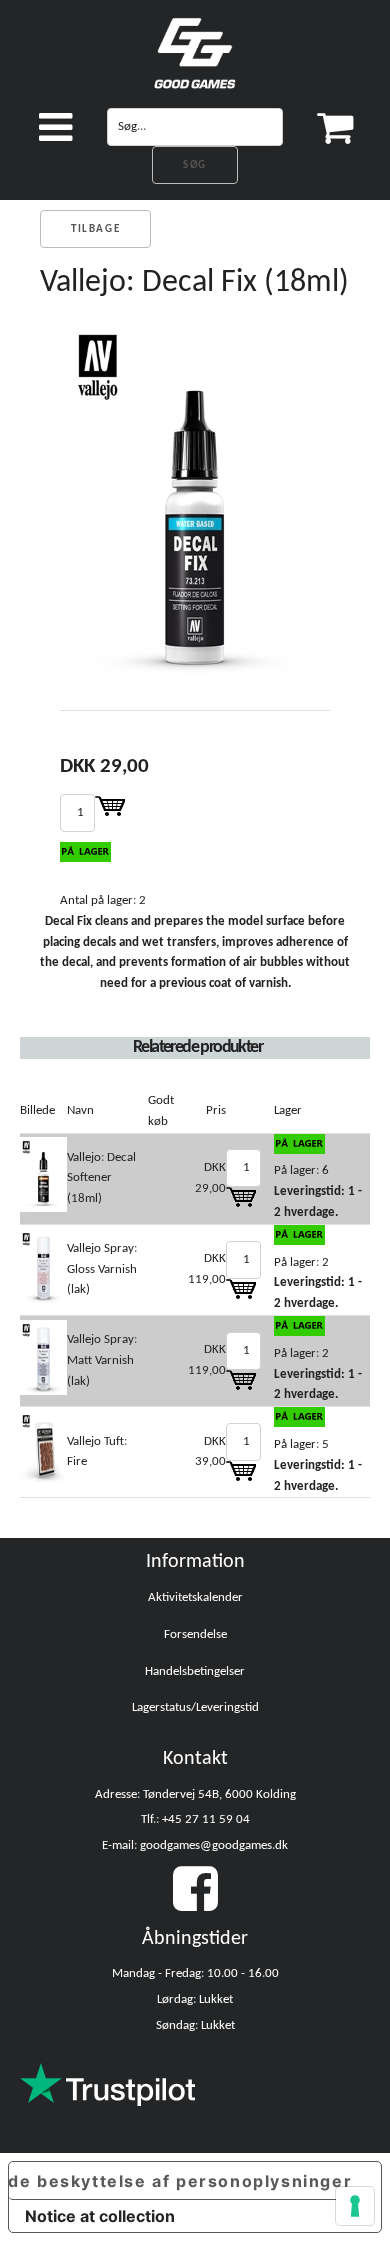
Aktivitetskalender (195, 1597)
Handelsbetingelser (195, 1671)
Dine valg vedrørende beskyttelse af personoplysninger (180, 2181)
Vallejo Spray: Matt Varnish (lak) (102, 1360)
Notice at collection (100, 2216)
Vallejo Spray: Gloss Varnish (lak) (102, 1269)
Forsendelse (195, 1634)
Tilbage (95, 229)
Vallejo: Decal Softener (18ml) (101, 1178)
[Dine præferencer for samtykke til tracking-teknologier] (355, 2206)
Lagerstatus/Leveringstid (195, 1707)
